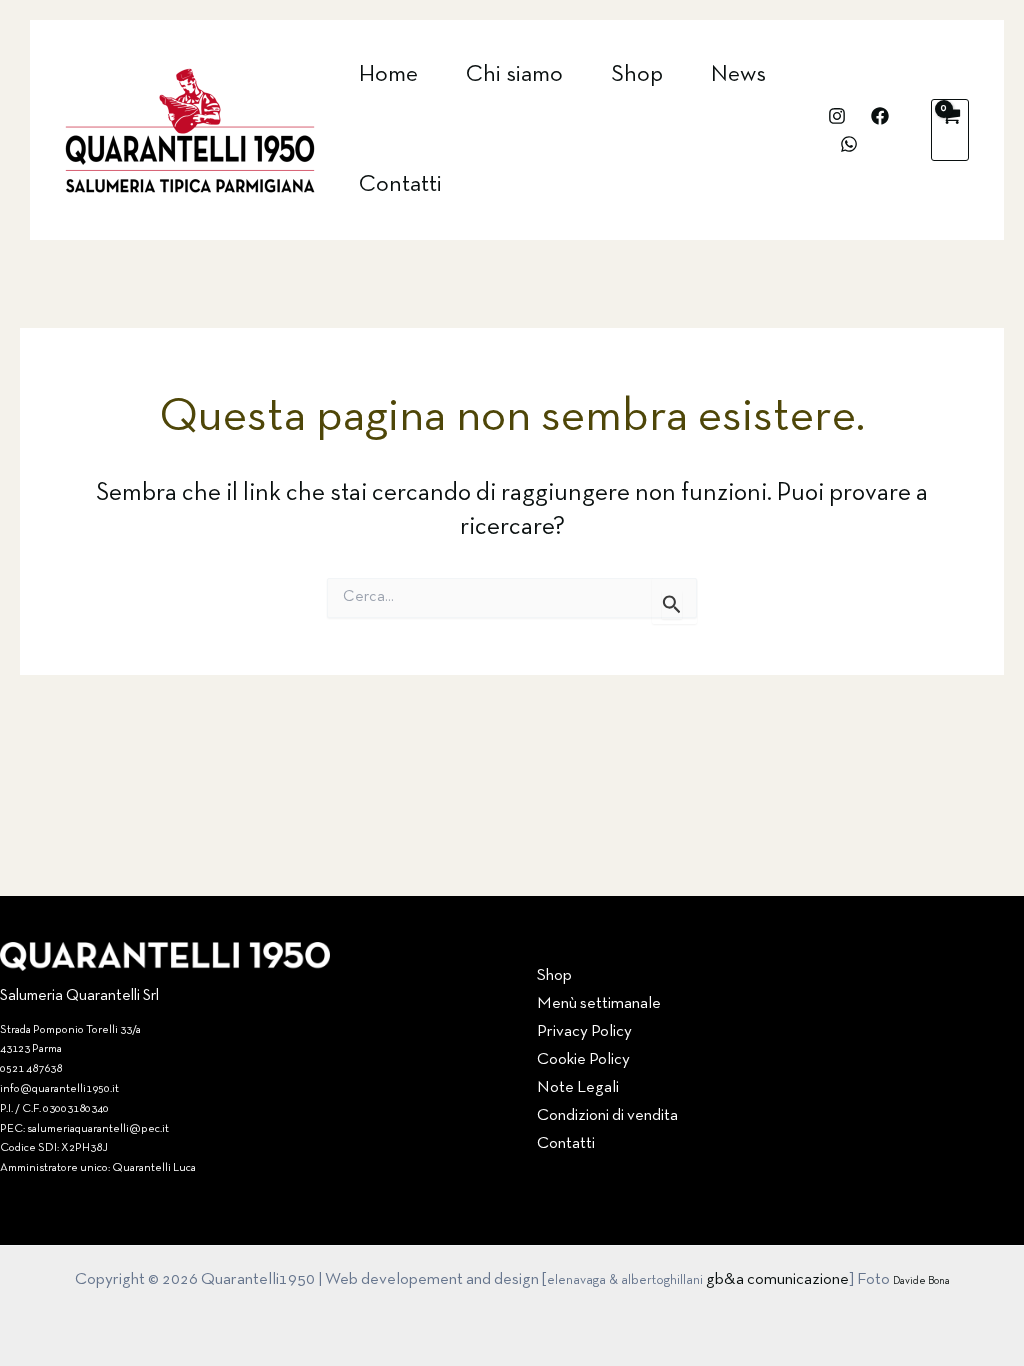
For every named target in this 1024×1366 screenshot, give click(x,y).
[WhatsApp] (849, 144)
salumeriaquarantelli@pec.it (98, 1129)
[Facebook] (880, 116)
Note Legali (578, 1087)
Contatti (400, 185)
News (738, 75)
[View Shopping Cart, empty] (950, 130)
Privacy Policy (584, 1031)
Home (388, 75)
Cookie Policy (583, 1059)
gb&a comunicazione (777, 1279)
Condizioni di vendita (607, 1115)
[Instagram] (837, 116)
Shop (637, 75)
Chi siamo (514, 75)
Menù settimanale (599, 1003)
